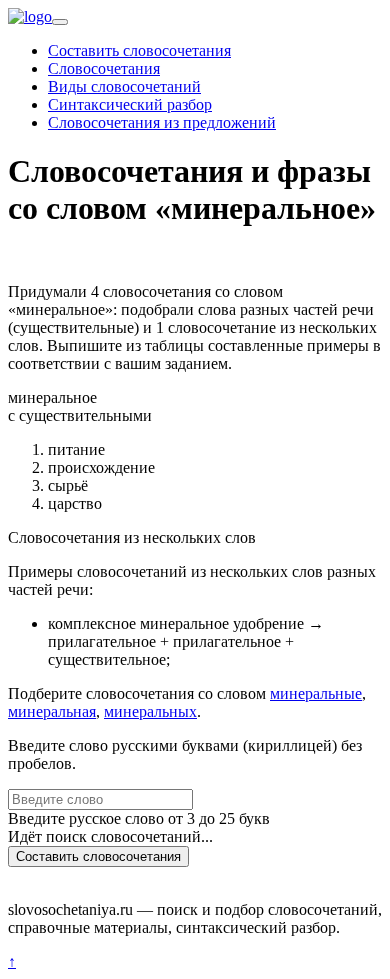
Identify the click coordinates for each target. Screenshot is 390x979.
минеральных (150, 711)
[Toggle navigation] (60, 22)
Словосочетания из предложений (162, 122)
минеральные (316, 693)
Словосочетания (104, 68)
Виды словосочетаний (124, 86)
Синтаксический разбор (130, 104)
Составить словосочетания (139, 50)
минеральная (52, 711)
